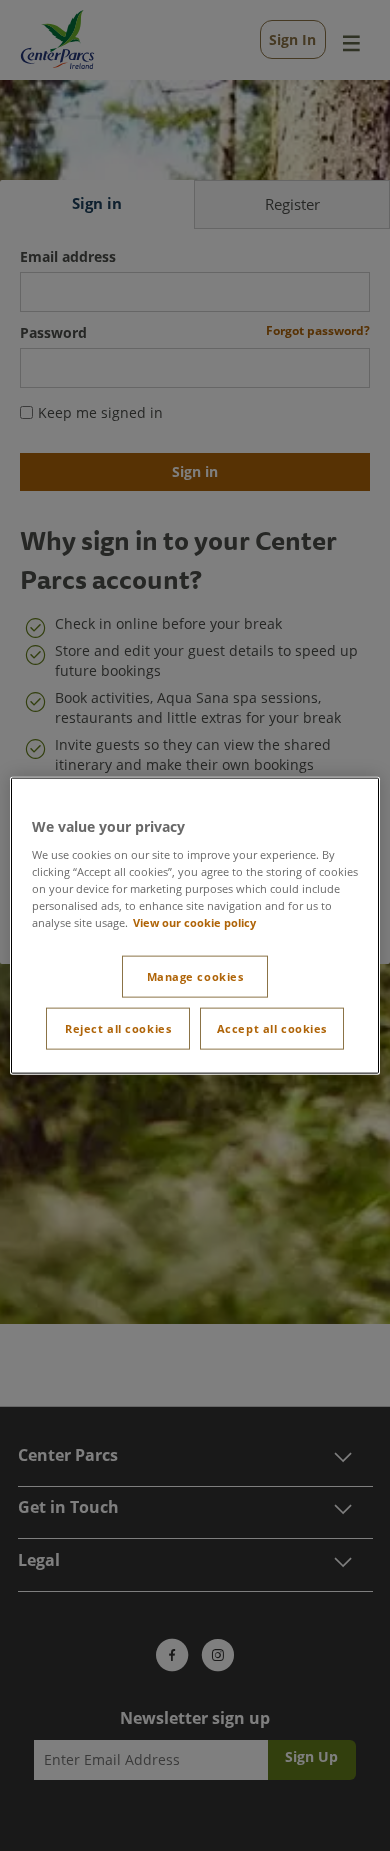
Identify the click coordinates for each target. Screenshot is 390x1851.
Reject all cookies (118, 1028)
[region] (195, 925)
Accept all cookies (272, 1028)
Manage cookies (195, 976)
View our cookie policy (194, 922)
